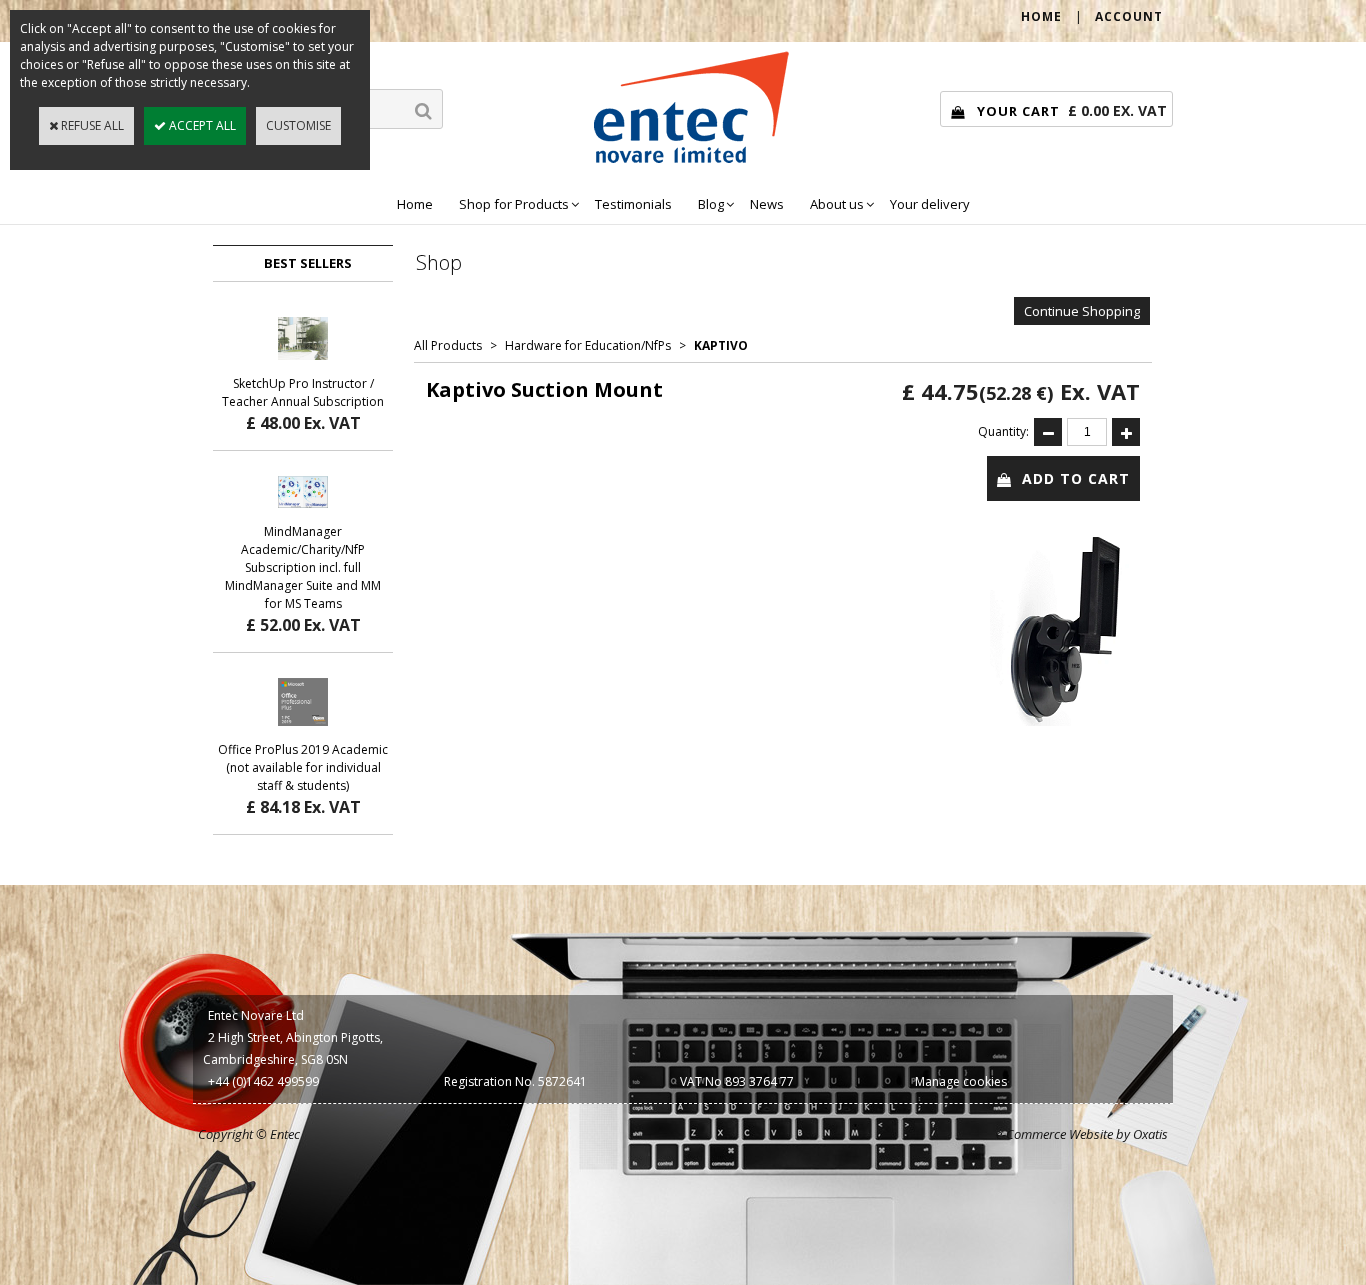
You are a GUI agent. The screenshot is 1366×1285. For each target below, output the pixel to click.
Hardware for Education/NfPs (588, 345)
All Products (448, 345)
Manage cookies (961, 1081)
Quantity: (1003, 431)
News (767, 204)
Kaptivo (721, 345)
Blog (711, 204)
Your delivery (930, 204)
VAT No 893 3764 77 (737, 1081)
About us (837, 204)
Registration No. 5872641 (515, 1081)
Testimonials (633, 204)
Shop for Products (514, 204)
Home (415, 204)
